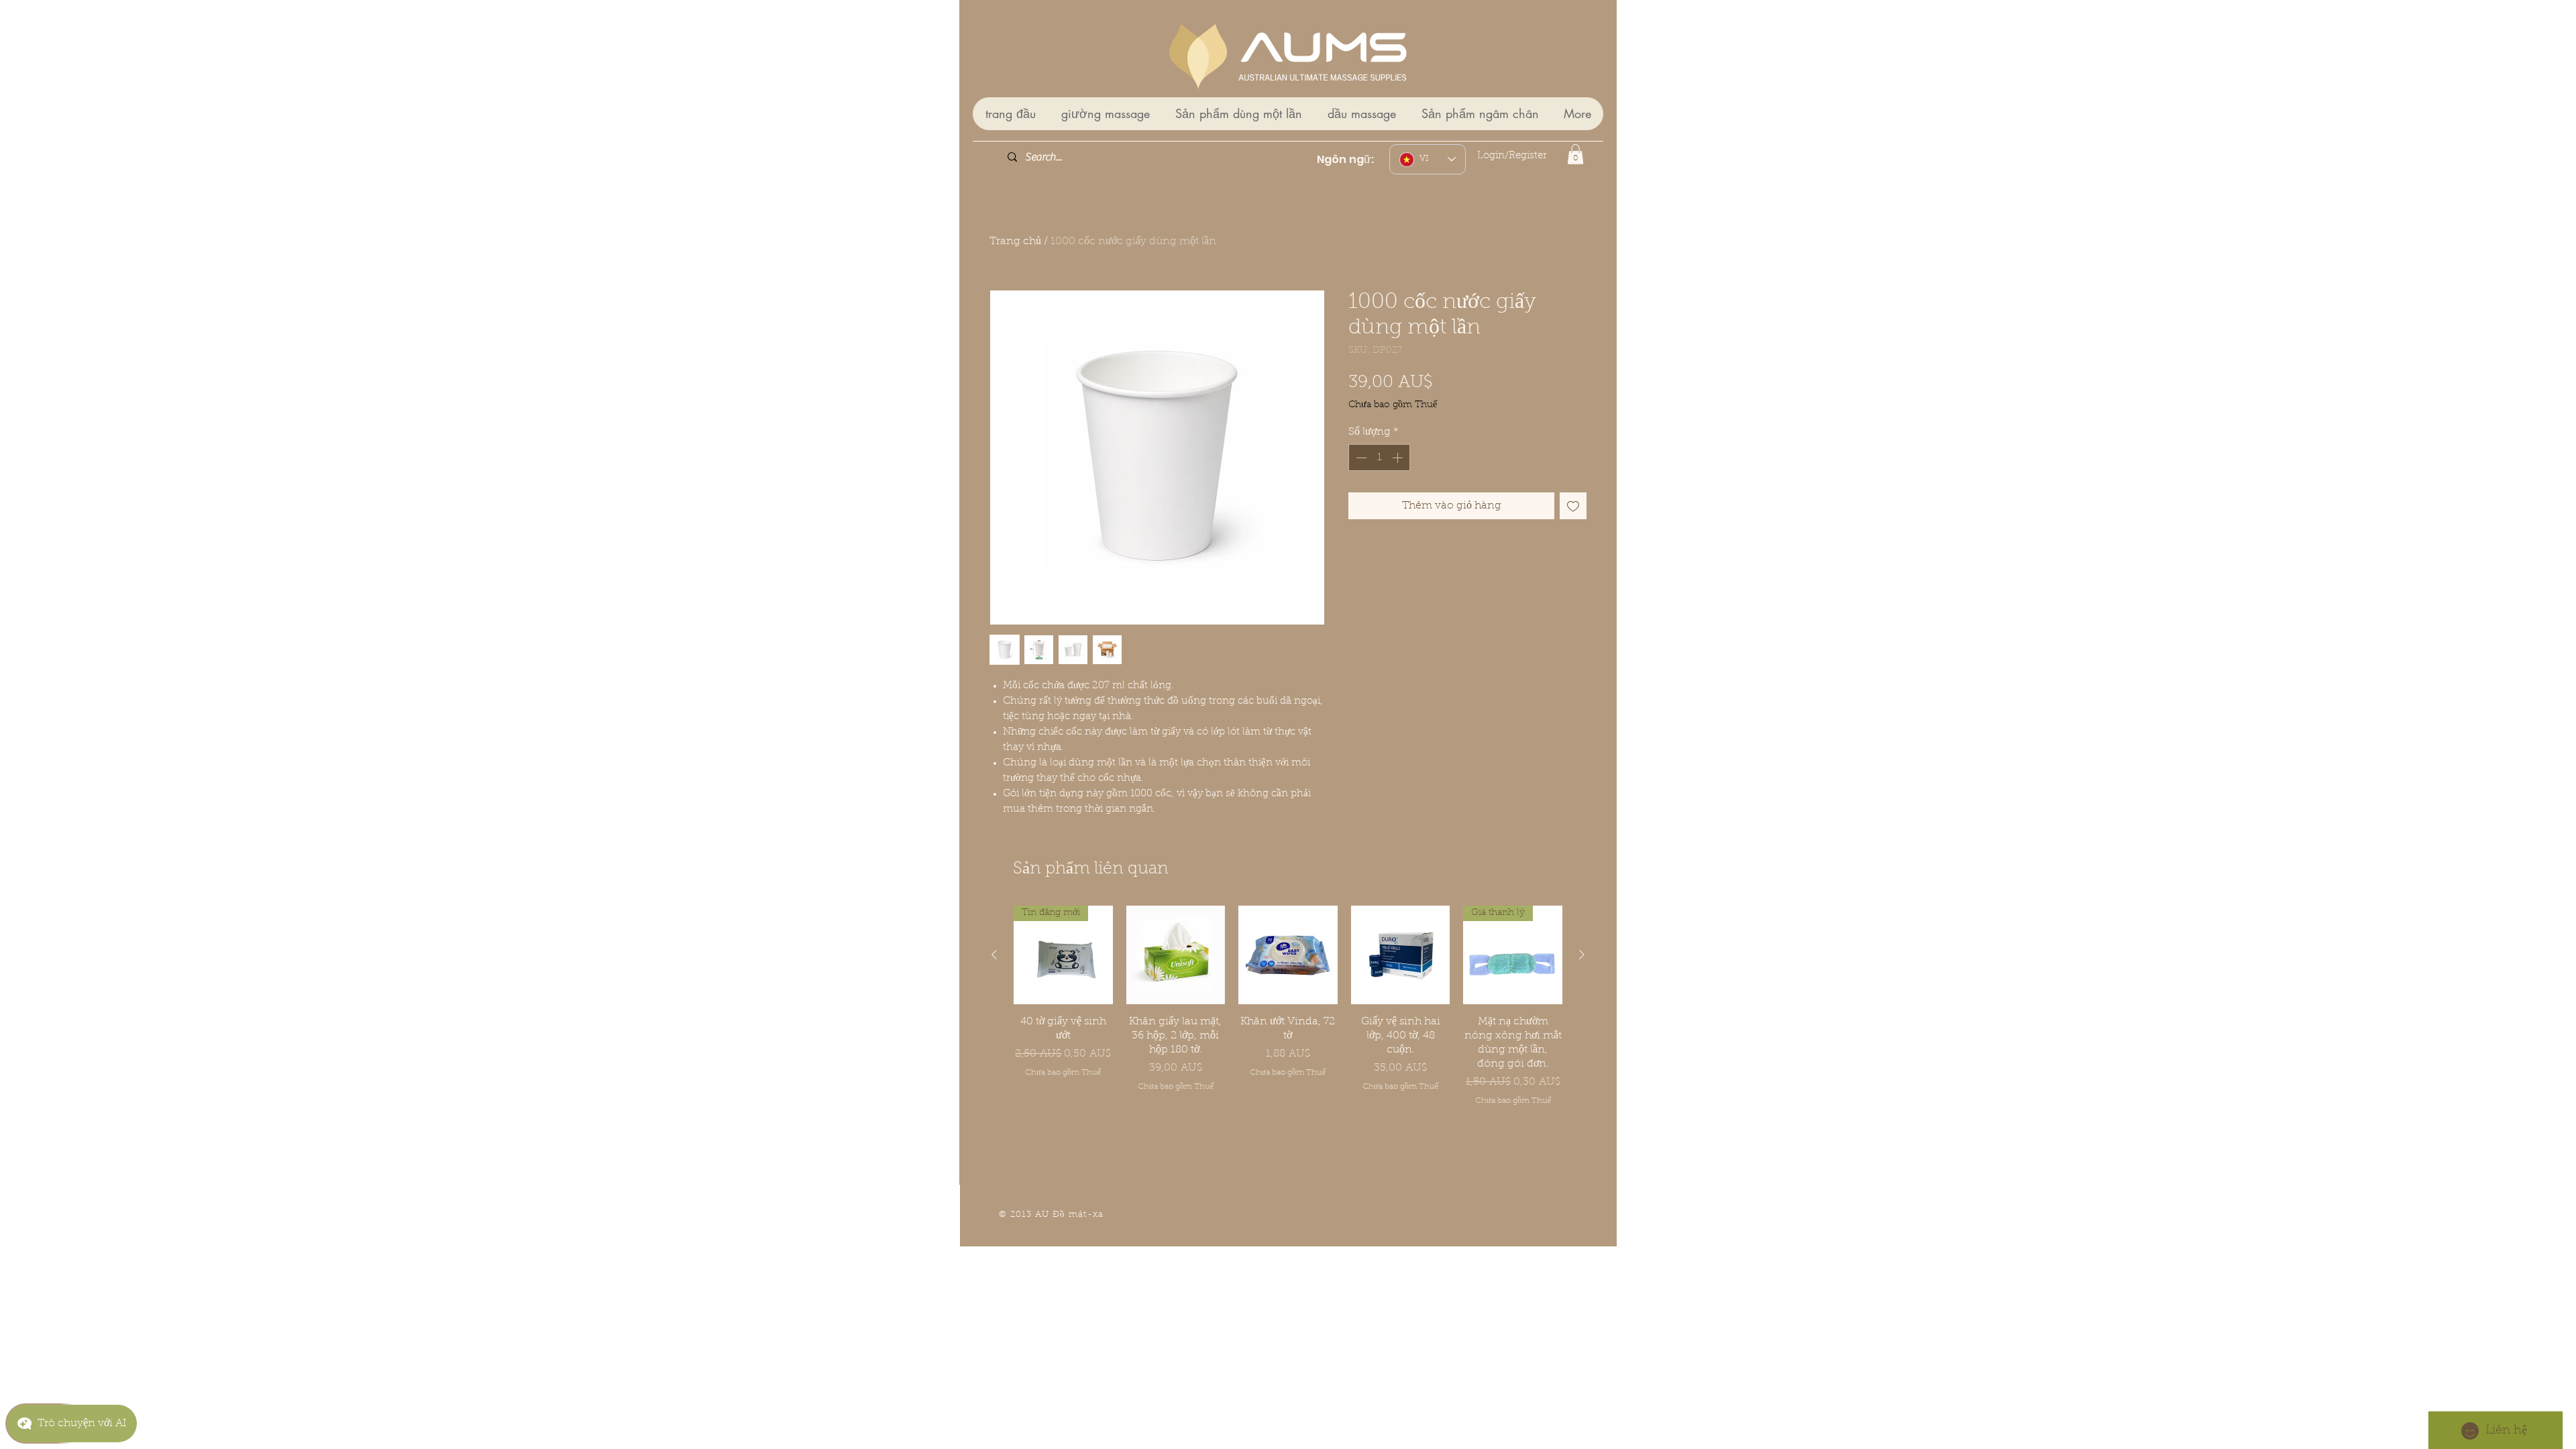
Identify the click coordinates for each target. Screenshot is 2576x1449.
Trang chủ (1015, 241)
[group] (1288, 1020)
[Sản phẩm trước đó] (994, 955)
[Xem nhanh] (1176, 955)
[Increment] (1399, 458)
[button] (1575, 154)
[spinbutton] (1379, 458)
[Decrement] (1360, 458)
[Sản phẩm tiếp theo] (1582, 955)
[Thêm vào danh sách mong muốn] (1573, 506)
